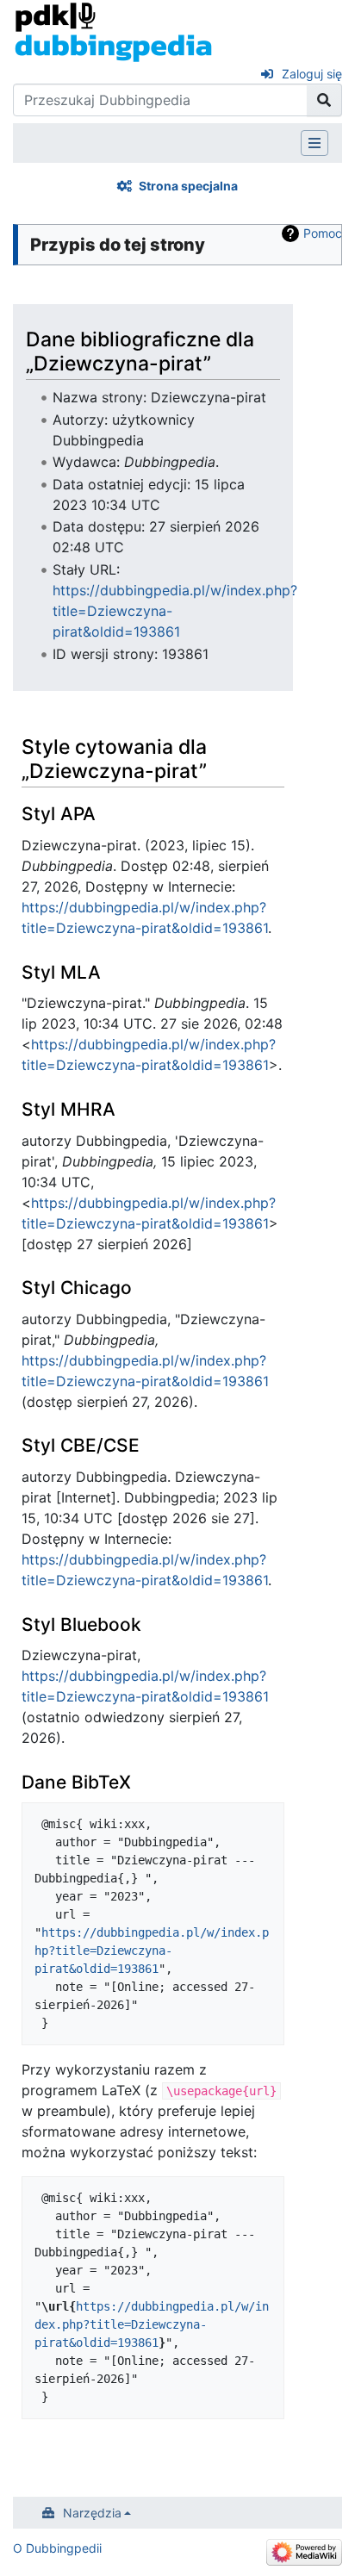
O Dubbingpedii (57, 2548)
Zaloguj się (312, 74)
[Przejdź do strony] (324, 100)
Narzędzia (92, 2513)
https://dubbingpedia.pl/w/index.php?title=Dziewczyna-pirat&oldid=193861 (152, 1951)
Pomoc (323, 233)
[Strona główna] (113, 31)
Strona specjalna (188, 186)
